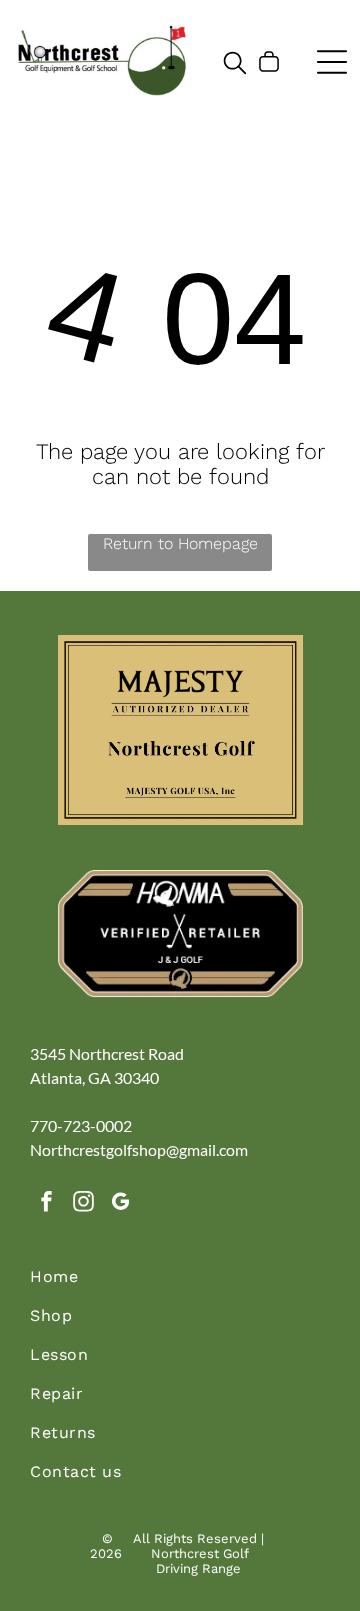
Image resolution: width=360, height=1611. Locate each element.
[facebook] (46, 1204)
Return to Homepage (180, 543)
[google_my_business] (120, 1204)
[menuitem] (179, 1286)
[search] (235, 64)
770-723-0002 (81, 1125)
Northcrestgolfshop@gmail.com (139, 1149)
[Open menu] (332, 62)
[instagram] (83, 1204)
